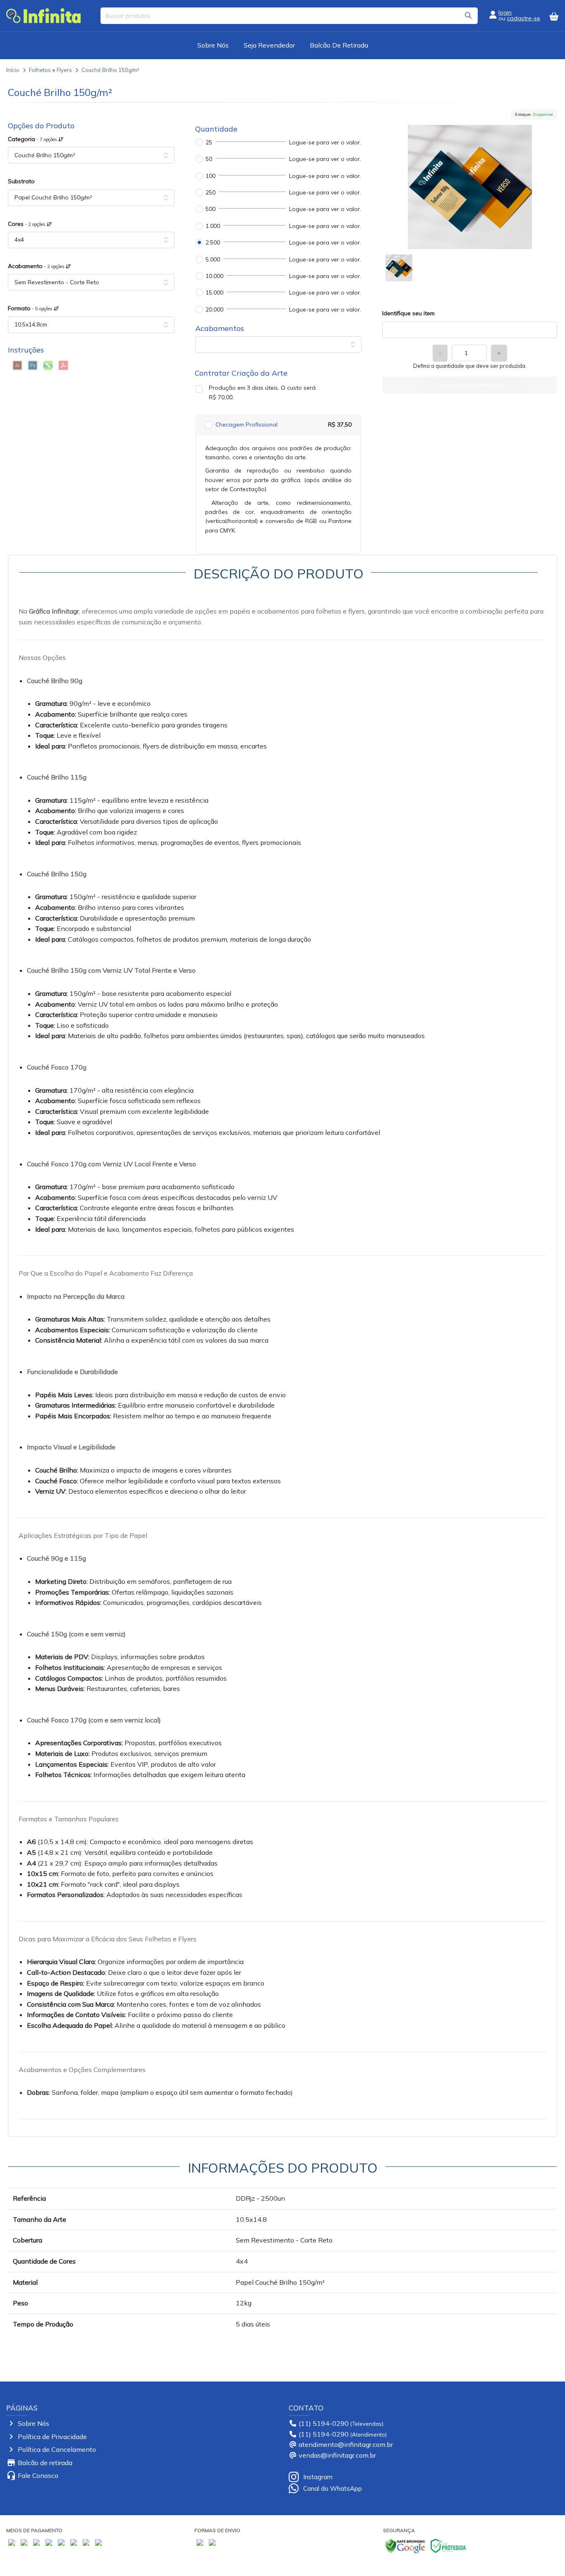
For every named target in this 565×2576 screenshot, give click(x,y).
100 (211, 176)
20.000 (214, 309)
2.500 (213, 242)
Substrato (21, 181)
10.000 (214, 276)
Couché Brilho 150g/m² (110, 70)
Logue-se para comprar (470, 385)
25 (209, 142)
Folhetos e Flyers (50, 70)
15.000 (214, 293)
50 (209, 159)
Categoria (33, 139)
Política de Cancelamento (57, 2449)
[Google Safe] (405, 2545)
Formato (31, 308)
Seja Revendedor (269, 45)
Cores (27, 224)
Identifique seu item (408, 313)
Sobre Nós (213, 45)
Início (13, 70)
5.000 (213, 259)
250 (211, 192)
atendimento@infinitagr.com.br (346, 2444)
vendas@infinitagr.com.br (337, 2455)
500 (211, 209)
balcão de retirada (339, 45)
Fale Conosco (38, 2475)
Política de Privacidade (52, 2437)
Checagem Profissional (247, 425)
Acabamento (37, 266)
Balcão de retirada (45, 2463)
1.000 (213, 226)
